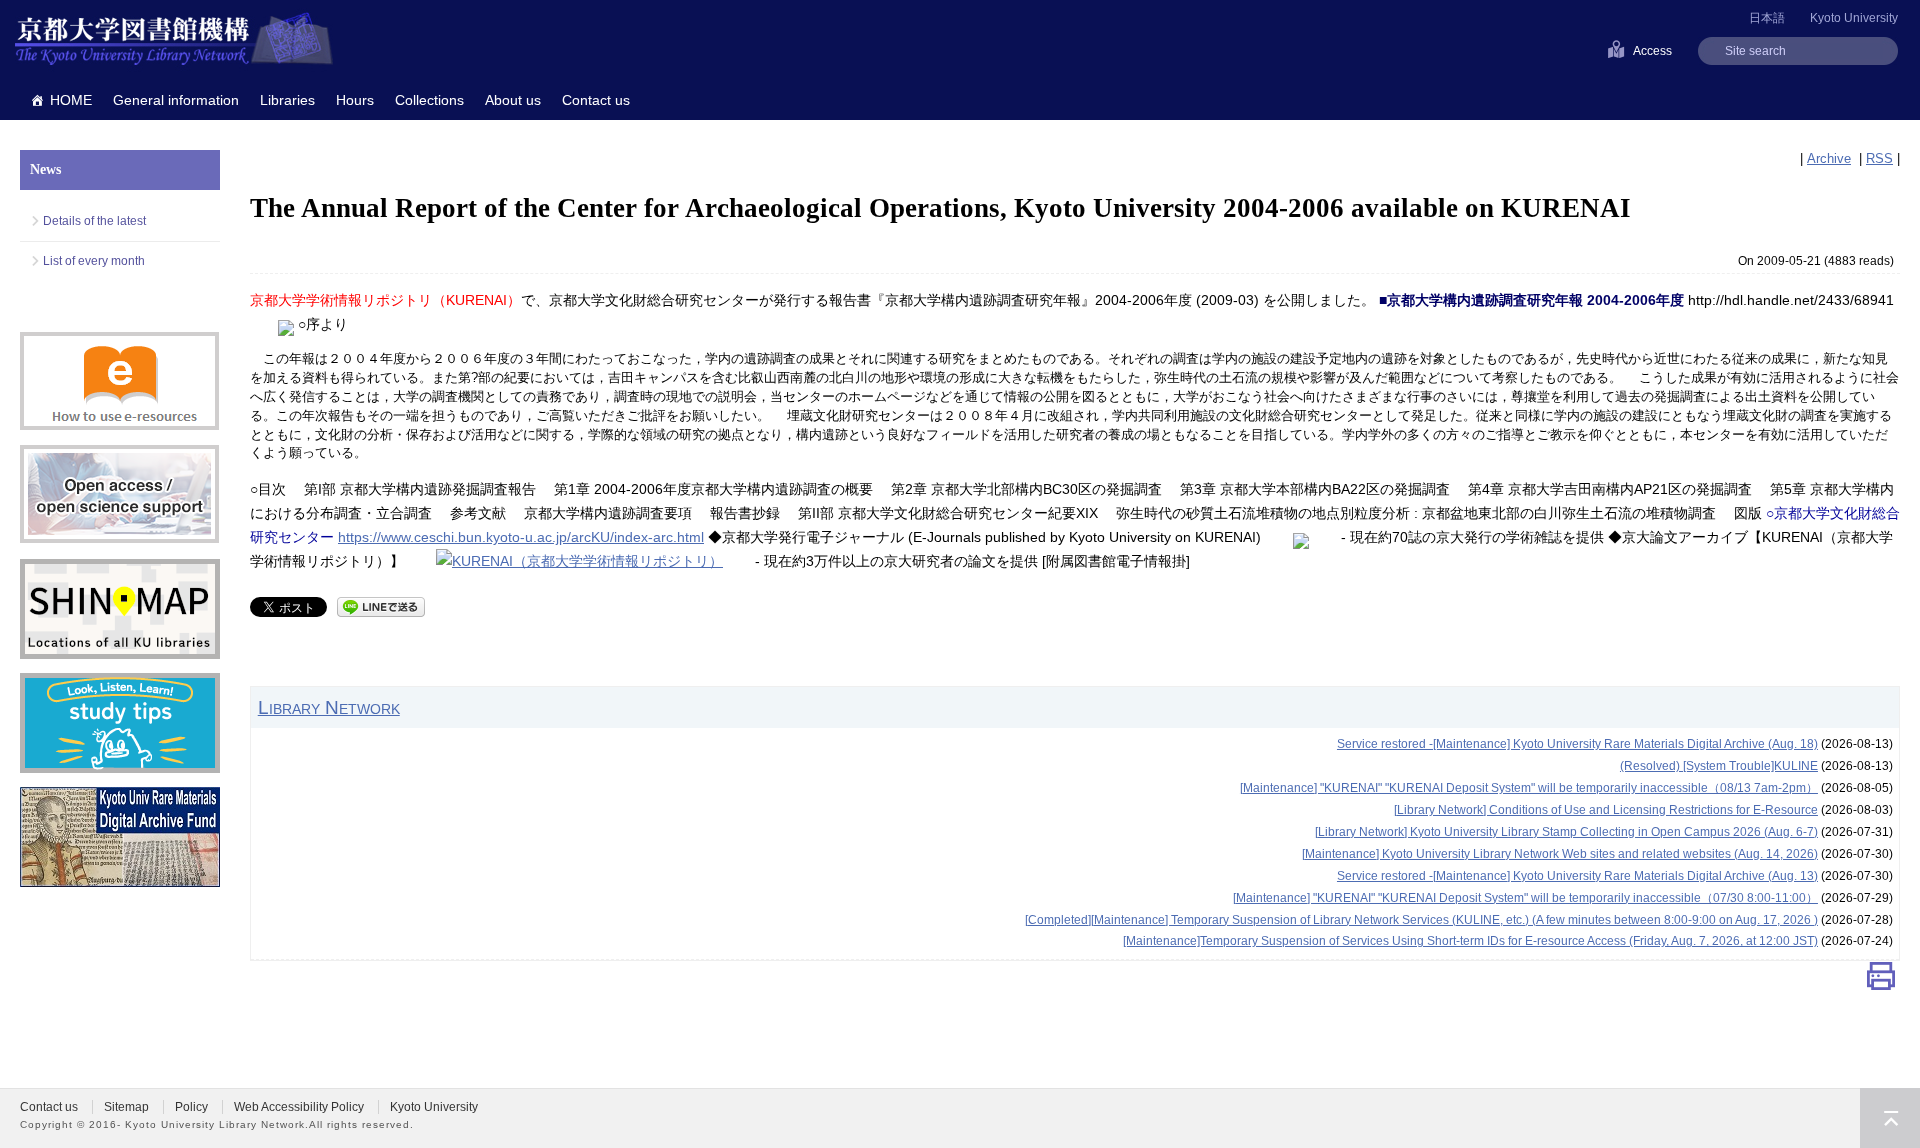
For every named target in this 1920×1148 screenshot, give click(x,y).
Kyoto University (1854, 18)
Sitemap (126, 1107)
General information (176, 100)
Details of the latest (94, 221)
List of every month (94, 261)
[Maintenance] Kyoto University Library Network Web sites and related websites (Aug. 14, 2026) (1560, 854)
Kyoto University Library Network (174, 40)
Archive (1829, 158)
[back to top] (1890, 1118)
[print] (1881, 980)
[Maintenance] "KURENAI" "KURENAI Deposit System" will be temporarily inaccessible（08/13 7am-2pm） (1529, 788)
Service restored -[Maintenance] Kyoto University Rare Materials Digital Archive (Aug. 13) (1577, 876)
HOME (71, 100)
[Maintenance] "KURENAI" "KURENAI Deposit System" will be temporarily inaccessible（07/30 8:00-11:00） (1525, 898)
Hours (355, 100)
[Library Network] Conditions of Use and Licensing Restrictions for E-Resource (1606, 810)
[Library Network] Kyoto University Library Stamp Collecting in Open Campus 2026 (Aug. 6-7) (1566, 832)
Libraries (287, 100)
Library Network (329, 707)
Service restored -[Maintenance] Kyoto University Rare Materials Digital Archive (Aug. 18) (1577, 744)
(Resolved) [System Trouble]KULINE (1719, 766)
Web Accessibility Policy (299, 1107)
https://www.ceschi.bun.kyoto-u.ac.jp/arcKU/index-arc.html (521, 537)
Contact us (596, 100)
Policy (191, 1107)
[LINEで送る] (381, 605)
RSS (1879, 158)
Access (1652, 51)
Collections (429, 100)
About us (513, 100)
